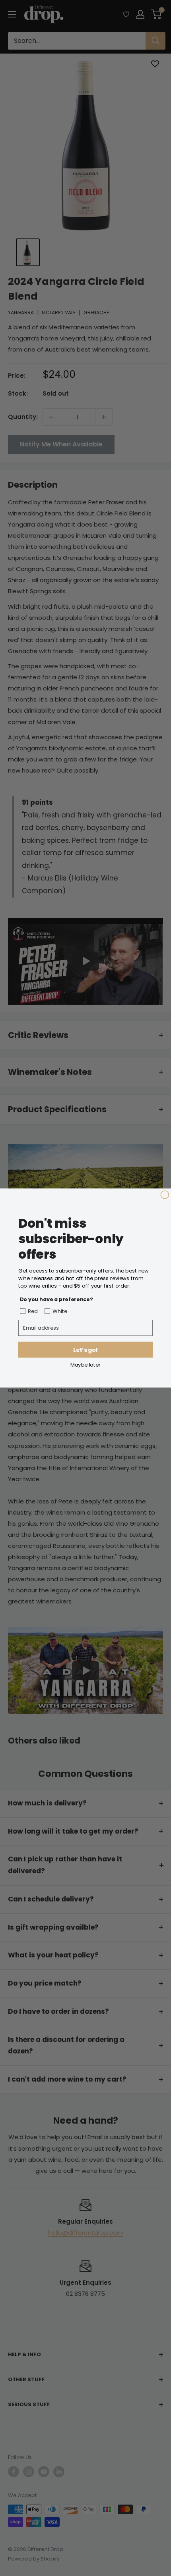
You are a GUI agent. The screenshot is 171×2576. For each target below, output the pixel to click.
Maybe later (85, 1364)
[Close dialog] (165, 1195)
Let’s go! (85, 1350)
